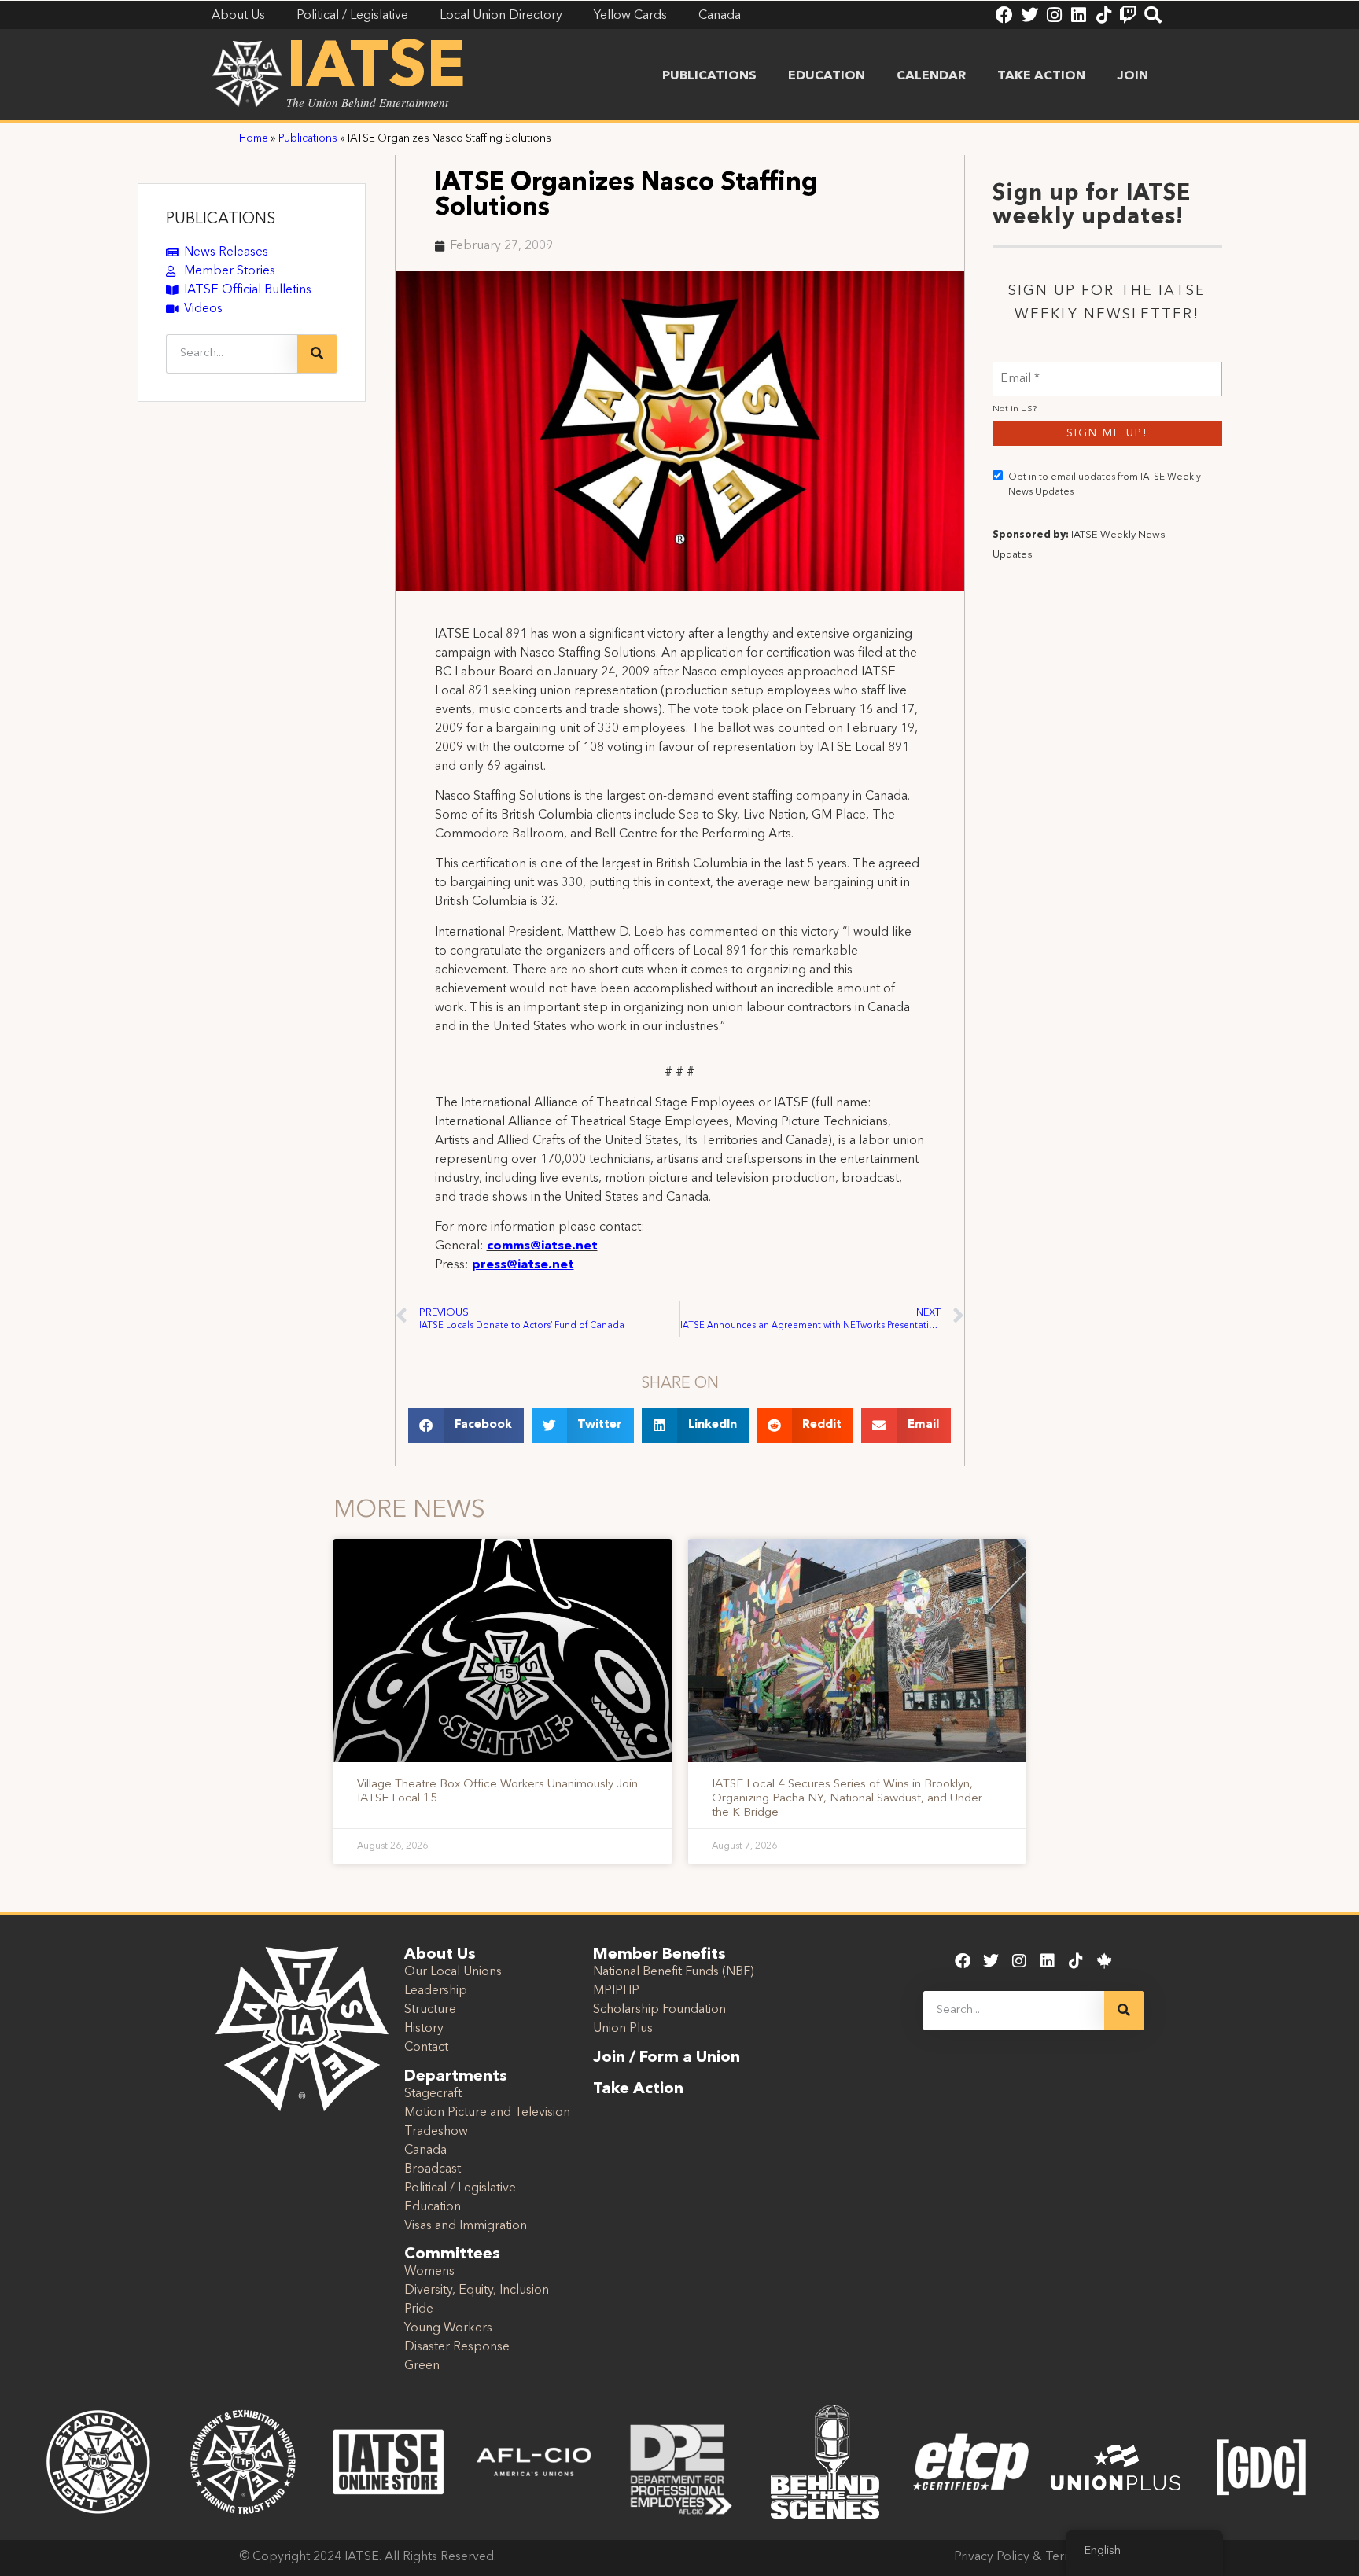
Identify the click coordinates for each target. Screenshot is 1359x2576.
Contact (426, 2048)
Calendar (931, 76)
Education (827, 76)
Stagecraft (433, 2094)
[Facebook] (1004, 15)
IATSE (376, 69)
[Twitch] (1128, 15)
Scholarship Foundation (659, 2010)
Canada (425, 2151)
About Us (440, 1955)
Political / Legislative (460, 2188)
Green (422, 2366)
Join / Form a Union (667, 2058)
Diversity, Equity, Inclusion (477, 2291)
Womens (429, 2272)
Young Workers (448, 2328)
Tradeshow (436, 2132)
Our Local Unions (453, 1972)
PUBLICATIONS (221, 219)
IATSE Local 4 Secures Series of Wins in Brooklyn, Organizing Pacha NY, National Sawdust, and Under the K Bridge (847, 1799)
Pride (419, 2309)
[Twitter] (1029, 15)
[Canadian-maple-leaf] (1104, 1961)
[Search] (1153, 15)
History (424, 2029)
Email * (1020, 369)
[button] (466, 1425)
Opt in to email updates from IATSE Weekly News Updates (1105, 485)
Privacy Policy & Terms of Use (1037, 2557)
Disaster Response (457, 2347)
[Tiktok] (1103, 15)
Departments (456, 2077)
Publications (709, 76)
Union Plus (623, 2029)
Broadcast (433, 2169)
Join (1132, 76)
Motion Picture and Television (487, 2113)
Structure (430, 2010)
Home (254, 139)
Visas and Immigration (466, 2226)
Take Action (1041, 76)
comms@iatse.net (542, 1246)
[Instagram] (1054, 15)
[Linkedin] (1078, 15)
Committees (452, 2254)
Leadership (436, 1991)
